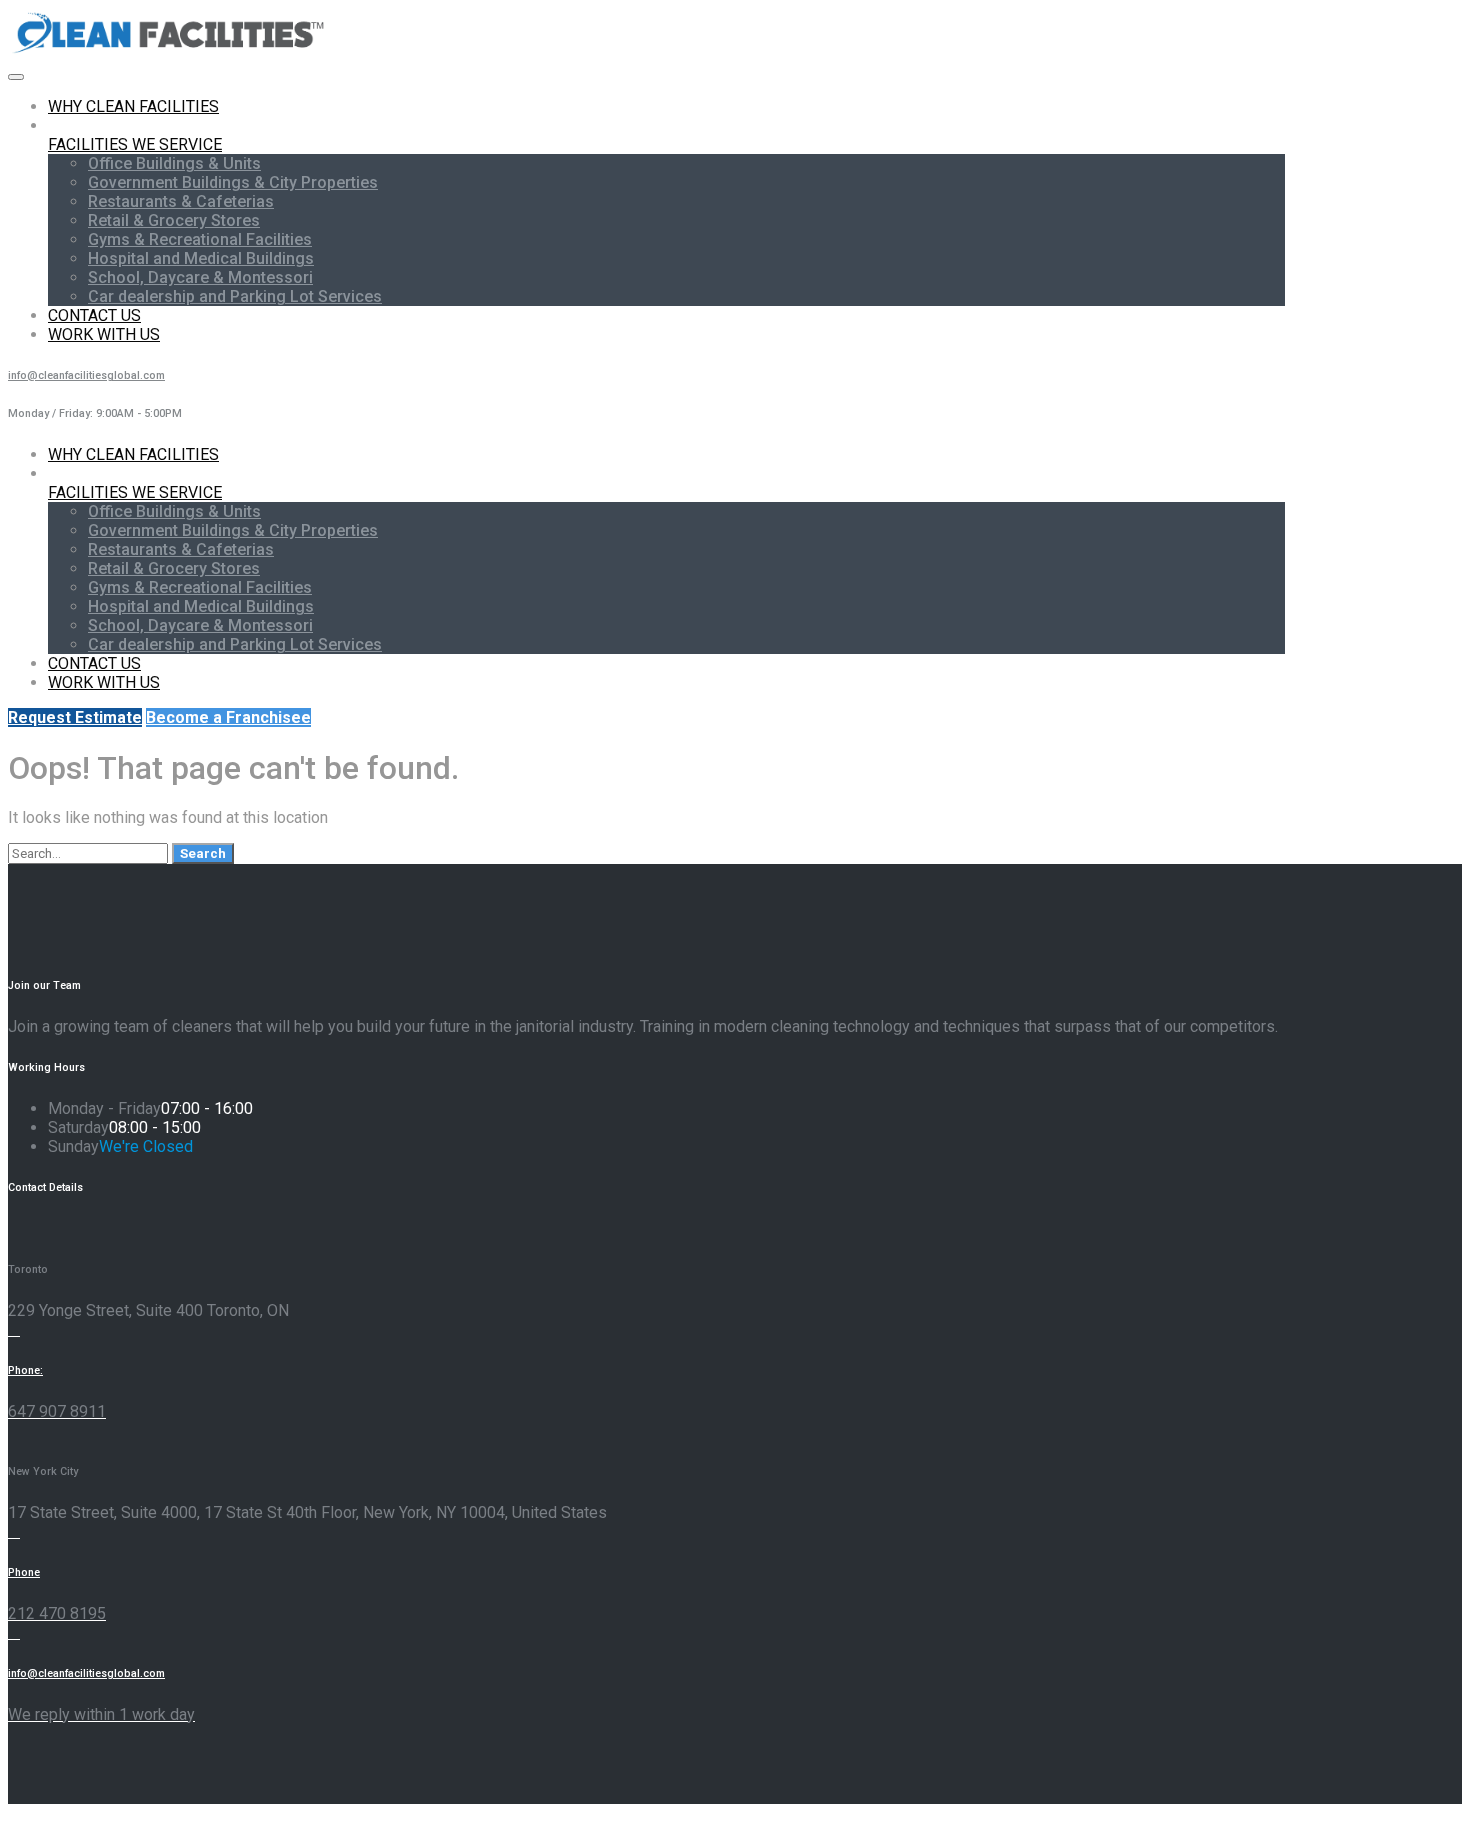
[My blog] (169, 52)
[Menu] (16, 77)
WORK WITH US (104, 334)
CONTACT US (94, 315)
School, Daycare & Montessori (200, 277)
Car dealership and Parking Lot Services (235, 296)
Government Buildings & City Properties (233, 182)
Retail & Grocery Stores (174, 220)
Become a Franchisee (228, 717)
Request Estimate (75, 717)
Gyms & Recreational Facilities (200, 239)
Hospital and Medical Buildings (201, 258)
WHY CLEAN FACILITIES (133, 106)
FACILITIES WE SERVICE (135, 144)
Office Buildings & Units (174, 163)
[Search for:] (90, 852)
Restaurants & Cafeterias (181, 201)
